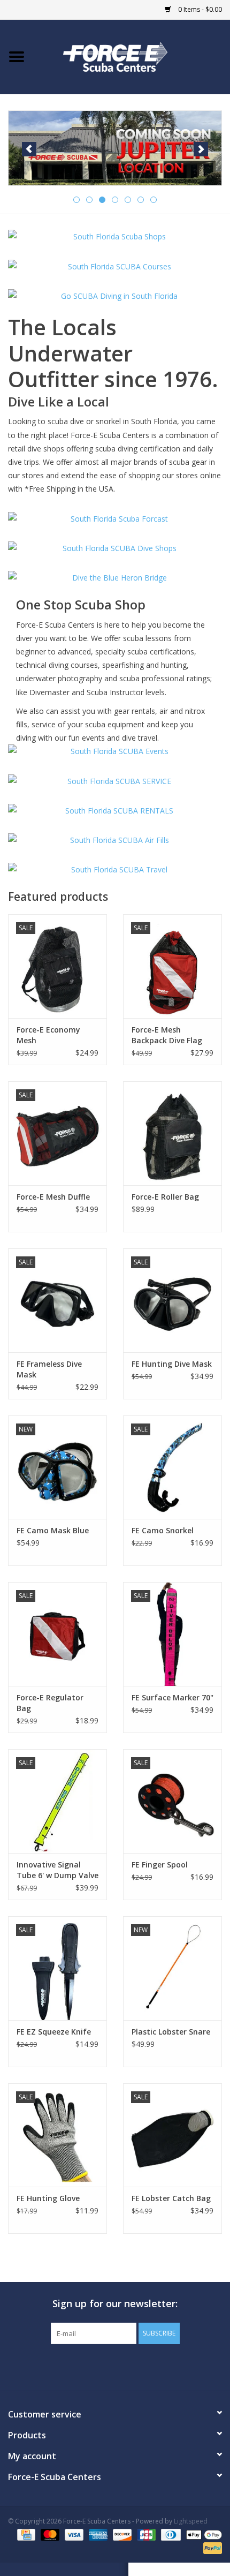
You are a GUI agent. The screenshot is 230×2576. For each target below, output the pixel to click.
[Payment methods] (25, 2534)
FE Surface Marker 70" (172, 1697)
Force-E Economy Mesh (48, 1035)
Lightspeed (191, 2521)
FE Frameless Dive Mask (49, 1369)
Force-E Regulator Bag (50, 1703)
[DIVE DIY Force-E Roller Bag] (172, 1133)
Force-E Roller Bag (165, 1197)
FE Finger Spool (160, 1865)
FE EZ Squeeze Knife (54, 2032)
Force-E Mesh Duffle (53, 1197)
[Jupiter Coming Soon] (115, 148)
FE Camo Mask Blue (53, 1530)
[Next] (201, 149)
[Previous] (29, 149)
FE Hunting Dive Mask (172, 1364)
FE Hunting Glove (48, 2198)
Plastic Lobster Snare (171, 2032)
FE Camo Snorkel (163, 1530)
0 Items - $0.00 (199, 9)
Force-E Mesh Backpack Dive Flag (167, 1035)
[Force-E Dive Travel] (115, 869)
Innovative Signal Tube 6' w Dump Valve (57, 1870)
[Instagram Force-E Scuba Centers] (154, 2366)
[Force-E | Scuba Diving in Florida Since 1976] (132, 56)
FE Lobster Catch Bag (171, 2198)
